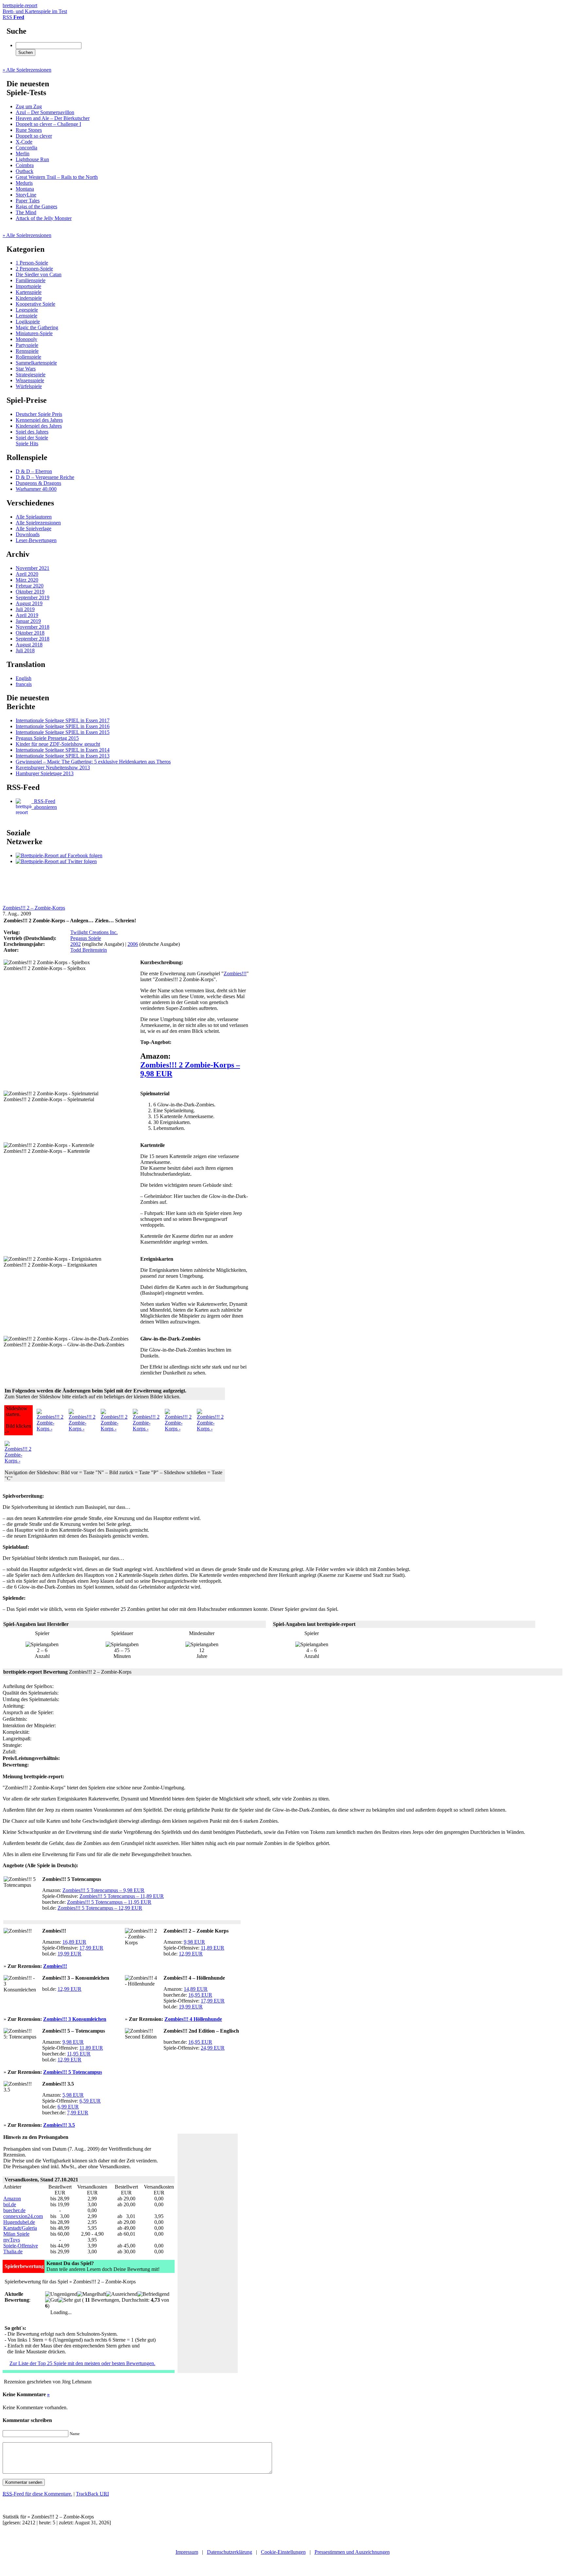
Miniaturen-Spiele (34, 333)
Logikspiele (28, 322)
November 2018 (33, 627)
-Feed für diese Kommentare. (37, 2494)
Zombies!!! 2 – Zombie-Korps (34, 908)
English (24, 678)
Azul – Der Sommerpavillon (45, 112)
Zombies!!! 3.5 (59, 2125)
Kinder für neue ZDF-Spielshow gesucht (58, 744)
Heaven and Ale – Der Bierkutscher (53, 118)
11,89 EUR (213, 1948)
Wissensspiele (30, 380)
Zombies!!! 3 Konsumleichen (75, 2019)
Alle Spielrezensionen (38, 523)
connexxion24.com (23, 2216)
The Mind (26, 212)
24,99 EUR (213, 2048)
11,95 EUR (79, 2054)
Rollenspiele (28, 357)
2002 (76, 944)
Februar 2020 (30, 586)
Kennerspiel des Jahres (39, 420)
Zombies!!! (235, 973)
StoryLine (26, 195)
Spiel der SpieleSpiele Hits (32, 441)
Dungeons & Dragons (38, 483)
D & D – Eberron (34, 471)
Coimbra (25, 165)
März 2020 (27, 580)
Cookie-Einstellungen (283, 2552)
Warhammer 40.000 (36, 489)
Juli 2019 (25, 609)
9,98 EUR (194, 1942)
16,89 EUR (74, 1942)
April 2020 (27, 574)
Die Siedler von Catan (39, 274)
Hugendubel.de (19, 2222)
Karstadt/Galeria (20, 2228)
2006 (133, 944)
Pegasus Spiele (86, 938)
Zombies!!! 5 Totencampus (73, 2072)
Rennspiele (27, 351)
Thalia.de (13, 2252)
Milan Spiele (16, 2234)
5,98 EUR (73, 2095)
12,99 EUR (191, 1954)
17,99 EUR (91, 1948)
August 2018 (29, 645)
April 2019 (27, 615)
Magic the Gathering (37, 327)
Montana (25, 189)
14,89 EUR (196, 1989)
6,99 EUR (68, 2107)
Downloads (28, 534)
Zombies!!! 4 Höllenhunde (193, 2019)
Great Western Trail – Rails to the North (57, 177)
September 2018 (33, 639)
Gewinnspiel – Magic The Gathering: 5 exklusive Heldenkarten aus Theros (93, 762)
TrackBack (92, 2494)
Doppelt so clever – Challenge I (48, 124)
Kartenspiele (29, 292)
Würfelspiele (29, 386)
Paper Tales (28, 201)
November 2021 (33, 568)
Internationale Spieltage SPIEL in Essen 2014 (63, 750)
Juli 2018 (25, 650)
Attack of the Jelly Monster (44, 218)
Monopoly (26, 339)
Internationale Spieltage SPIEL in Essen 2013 (63, 756)
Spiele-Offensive (21, 2246)
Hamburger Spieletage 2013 (45, 773)
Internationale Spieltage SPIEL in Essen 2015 (63, 732)
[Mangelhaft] (92, 2294)
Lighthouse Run (32, 159)
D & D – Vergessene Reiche (45, 477)
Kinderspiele (29, 298)
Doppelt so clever (34, 136)
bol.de (10, 2204)
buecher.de (14, 2210)
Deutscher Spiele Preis (39, 414)
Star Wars (26, 369)
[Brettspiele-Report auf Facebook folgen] (59, 855)
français (24, 684)
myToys (12, 2240)
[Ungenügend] (61, 2294)
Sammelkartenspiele (36, 363)
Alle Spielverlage (34, 529)
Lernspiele (26, 316)
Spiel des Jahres (32, 432)
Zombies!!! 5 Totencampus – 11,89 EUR (122, 1896)
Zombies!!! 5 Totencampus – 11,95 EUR (109, 1902)
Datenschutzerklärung (230, 2552)
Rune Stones (29, 130)
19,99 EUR (69, 1954)
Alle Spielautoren (34, 517)
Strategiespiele (31, 375)
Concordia (26, 148)
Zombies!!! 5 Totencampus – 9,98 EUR (103, 1890)
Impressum (187, 2552)
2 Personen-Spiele (34, 269)
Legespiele (27, 310)
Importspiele (28, 286)
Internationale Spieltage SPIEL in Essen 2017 (63, 720)
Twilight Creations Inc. (94, 932)
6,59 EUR (90, 2101)
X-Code (24, 142)
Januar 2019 (28, 621)
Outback (25, 171)
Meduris (24, 183)
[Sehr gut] (69, 2300)
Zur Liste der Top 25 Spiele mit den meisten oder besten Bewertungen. (82, 2363)
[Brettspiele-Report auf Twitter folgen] (56, 861)
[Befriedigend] (153, 2294)
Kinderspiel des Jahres (39, 426)
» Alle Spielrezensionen (27, 70)
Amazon (12, 2199)
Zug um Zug (29, 106)
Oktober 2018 (30, 633)
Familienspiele (31, 280)
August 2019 (29, 603)
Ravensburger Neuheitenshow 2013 (53, 768)
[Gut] (52, 2300)
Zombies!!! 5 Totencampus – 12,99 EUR (100, 1908)
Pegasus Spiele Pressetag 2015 (47, 738)
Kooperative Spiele (35, 304)
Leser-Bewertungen (36, 540)
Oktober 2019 (30, 592)
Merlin (23, 154)
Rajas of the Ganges (36, 206)
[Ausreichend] (122, 2294)
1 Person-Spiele (32, 263)
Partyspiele (27, 345)
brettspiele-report (35, 8)
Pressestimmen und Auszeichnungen (352, 2552)
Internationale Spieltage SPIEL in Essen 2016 (63, 726)
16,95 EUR (200, 1995)
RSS (13, 17)
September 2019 (33, 597)
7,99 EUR (78, 2113)
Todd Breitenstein (89, 950)
